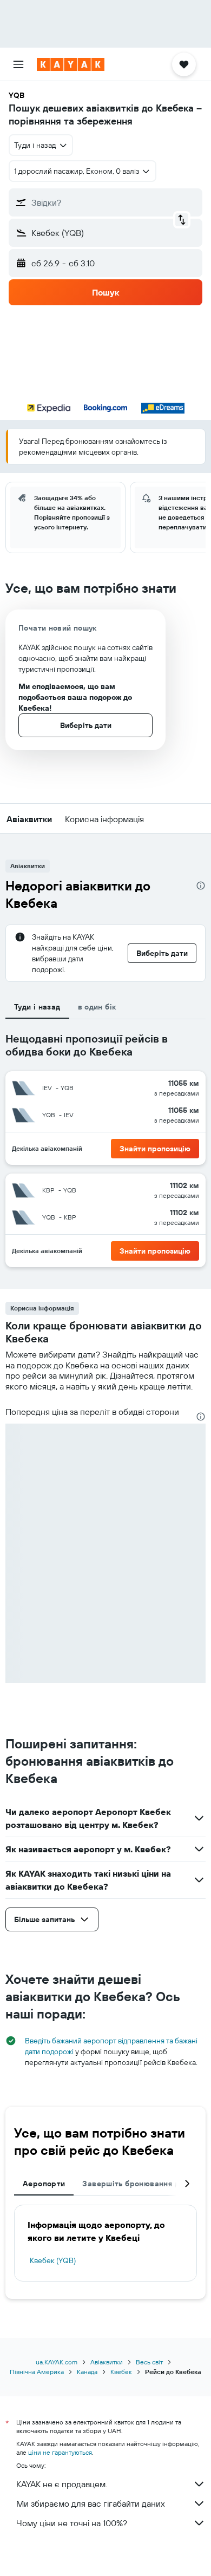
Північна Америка (37, 2372)
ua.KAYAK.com (57, 2362)
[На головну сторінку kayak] (71, 64)
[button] (18, 64)
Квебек (121, 2372)
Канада (87, 2372)
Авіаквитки (107, 2362)
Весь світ (149, 2362)
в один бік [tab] (97, 1007)
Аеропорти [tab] (44, 2184)
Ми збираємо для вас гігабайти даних (91, 2503)
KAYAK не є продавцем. (62, 2484)
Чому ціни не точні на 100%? (72, 2523)
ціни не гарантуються (60, 2452)
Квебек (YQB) (53, 2260)
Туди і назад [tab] (37, 1007)
